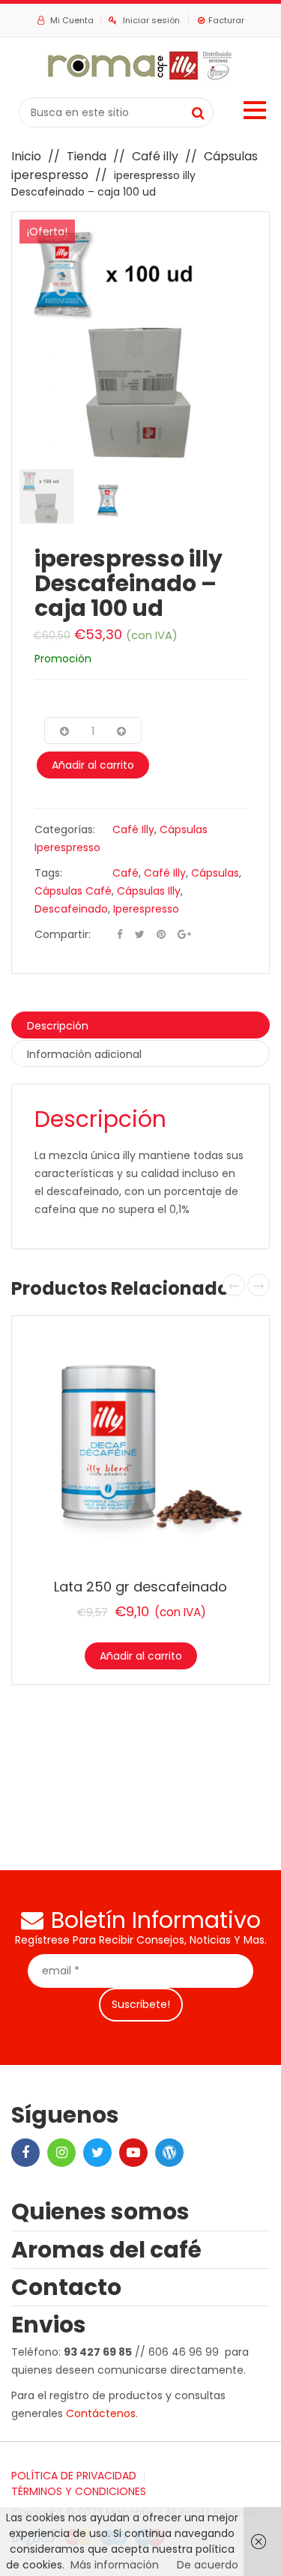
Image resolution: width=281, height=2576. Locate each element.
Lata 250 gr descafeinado (140, 1587)
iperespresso (146, 909)
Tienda (87, 156)
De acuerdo (208, 2565)
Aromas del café (106, 2250)
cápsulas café (73, 891)
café (126, 873)
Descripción (58, 1026)
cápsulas (215, 873)
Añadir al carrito (93, 765)
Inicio (26, 156)
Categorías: (65, 829)
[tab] (140, 1025)
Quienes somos (100, 2211)
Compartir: (63, 934)
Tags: (48, 873)
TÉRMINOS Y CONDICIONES (79, 2491)
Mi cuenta (71, 20)
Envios (49, 2325)
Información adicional (84, 1054)
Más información (115, 2565)
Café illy (155, 156)
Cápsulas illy (149, 891)
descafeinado (71, 909)
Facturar (226, 20)
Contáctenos (101, 2413)
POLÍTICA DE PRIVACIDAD (74, 2476)
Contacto (66, 2287)
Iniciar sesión (151, 20)
